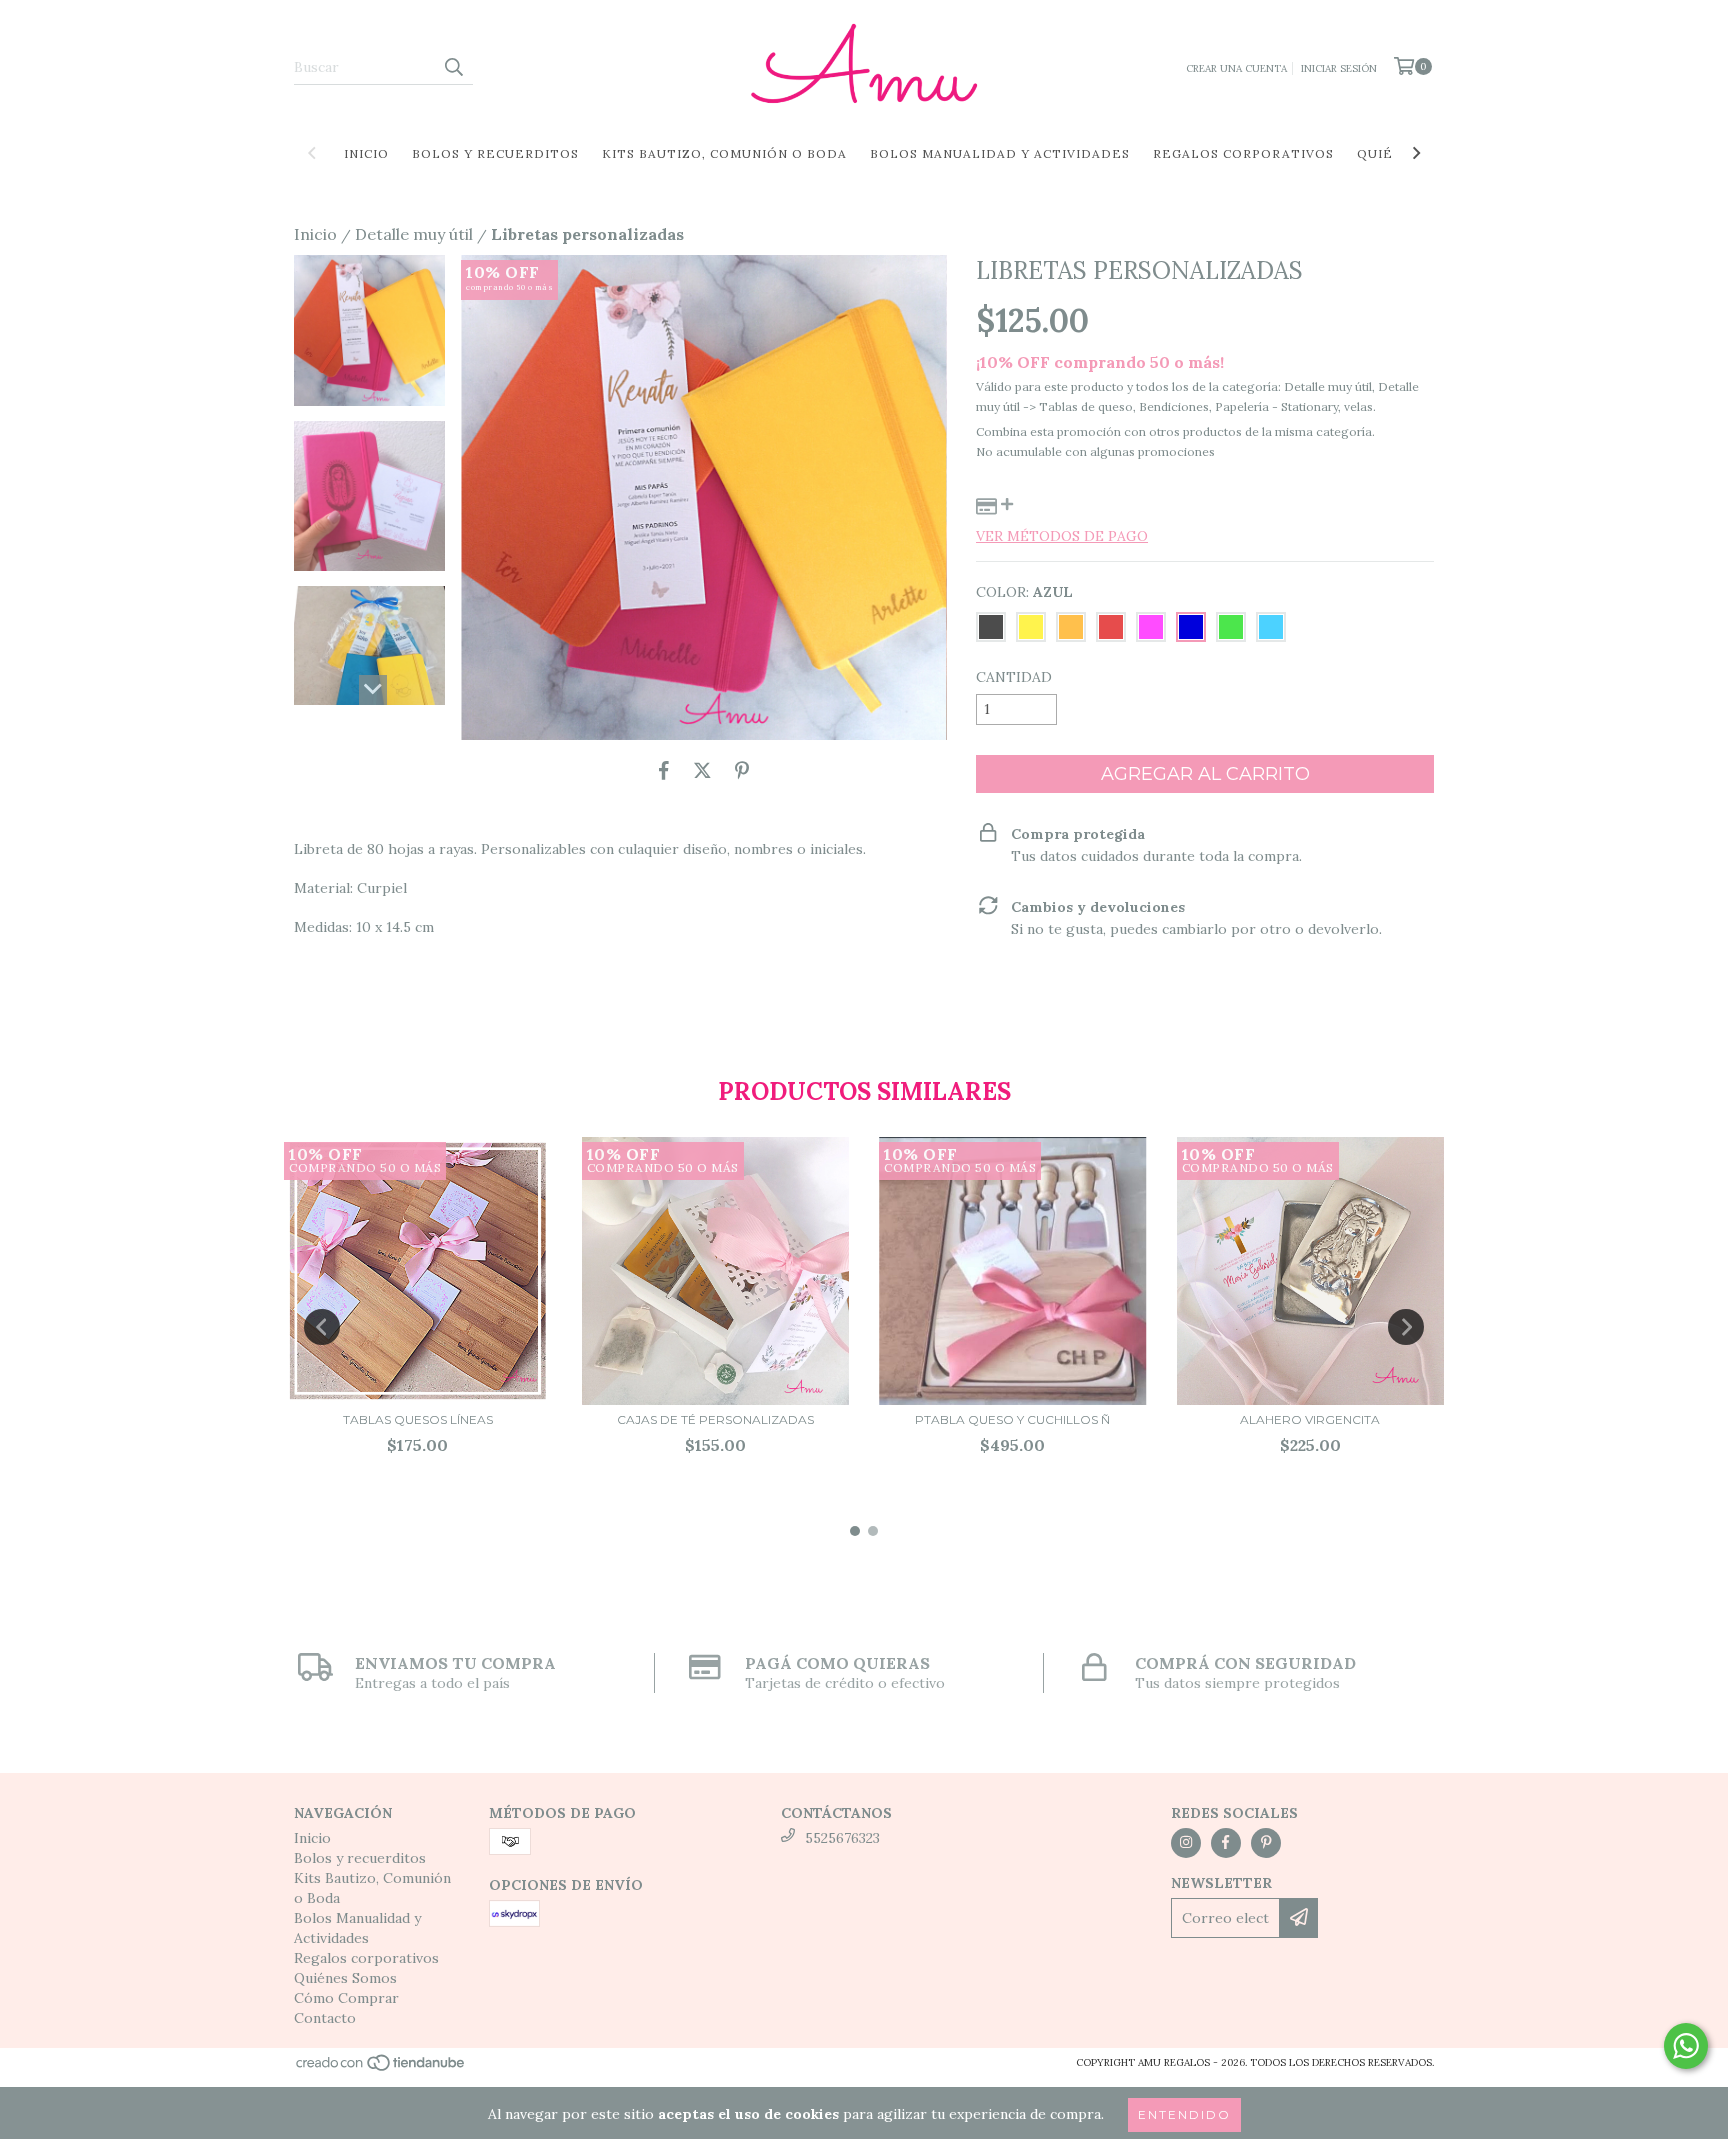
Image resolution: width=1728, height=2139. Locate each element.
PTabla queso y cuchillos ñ (1012, 1419)
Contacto (325, 2018)
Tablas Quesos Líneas (418, 1419)
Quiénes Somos (345, 1978)
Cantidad (1014, 677)
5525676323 (842, 1838)
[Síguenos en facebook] (1226, 1843)
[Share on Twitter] (702, 770)
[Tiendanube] (381, 2068)
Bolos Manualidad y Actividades (1000, 153)
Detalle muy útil (414, 234)
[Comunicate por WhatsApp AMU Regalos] (1686, 2046)
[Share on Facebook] (664, 770)
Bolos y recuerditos (495, 153)
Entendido (1184, 2114)
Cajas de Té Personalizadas (715, 1419)
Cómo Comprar (346, 1998)
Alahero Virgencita (1310, 1419)
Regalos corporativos (1243, 153)
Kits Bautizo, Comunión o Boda (724, 153)
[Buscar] (453, 67)
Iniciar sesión (1339, 68)
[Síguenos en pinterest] (1266, 1843)
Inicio (366, 153)
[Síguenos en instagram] (1186, 1843)
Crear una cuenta (1236, 68)
